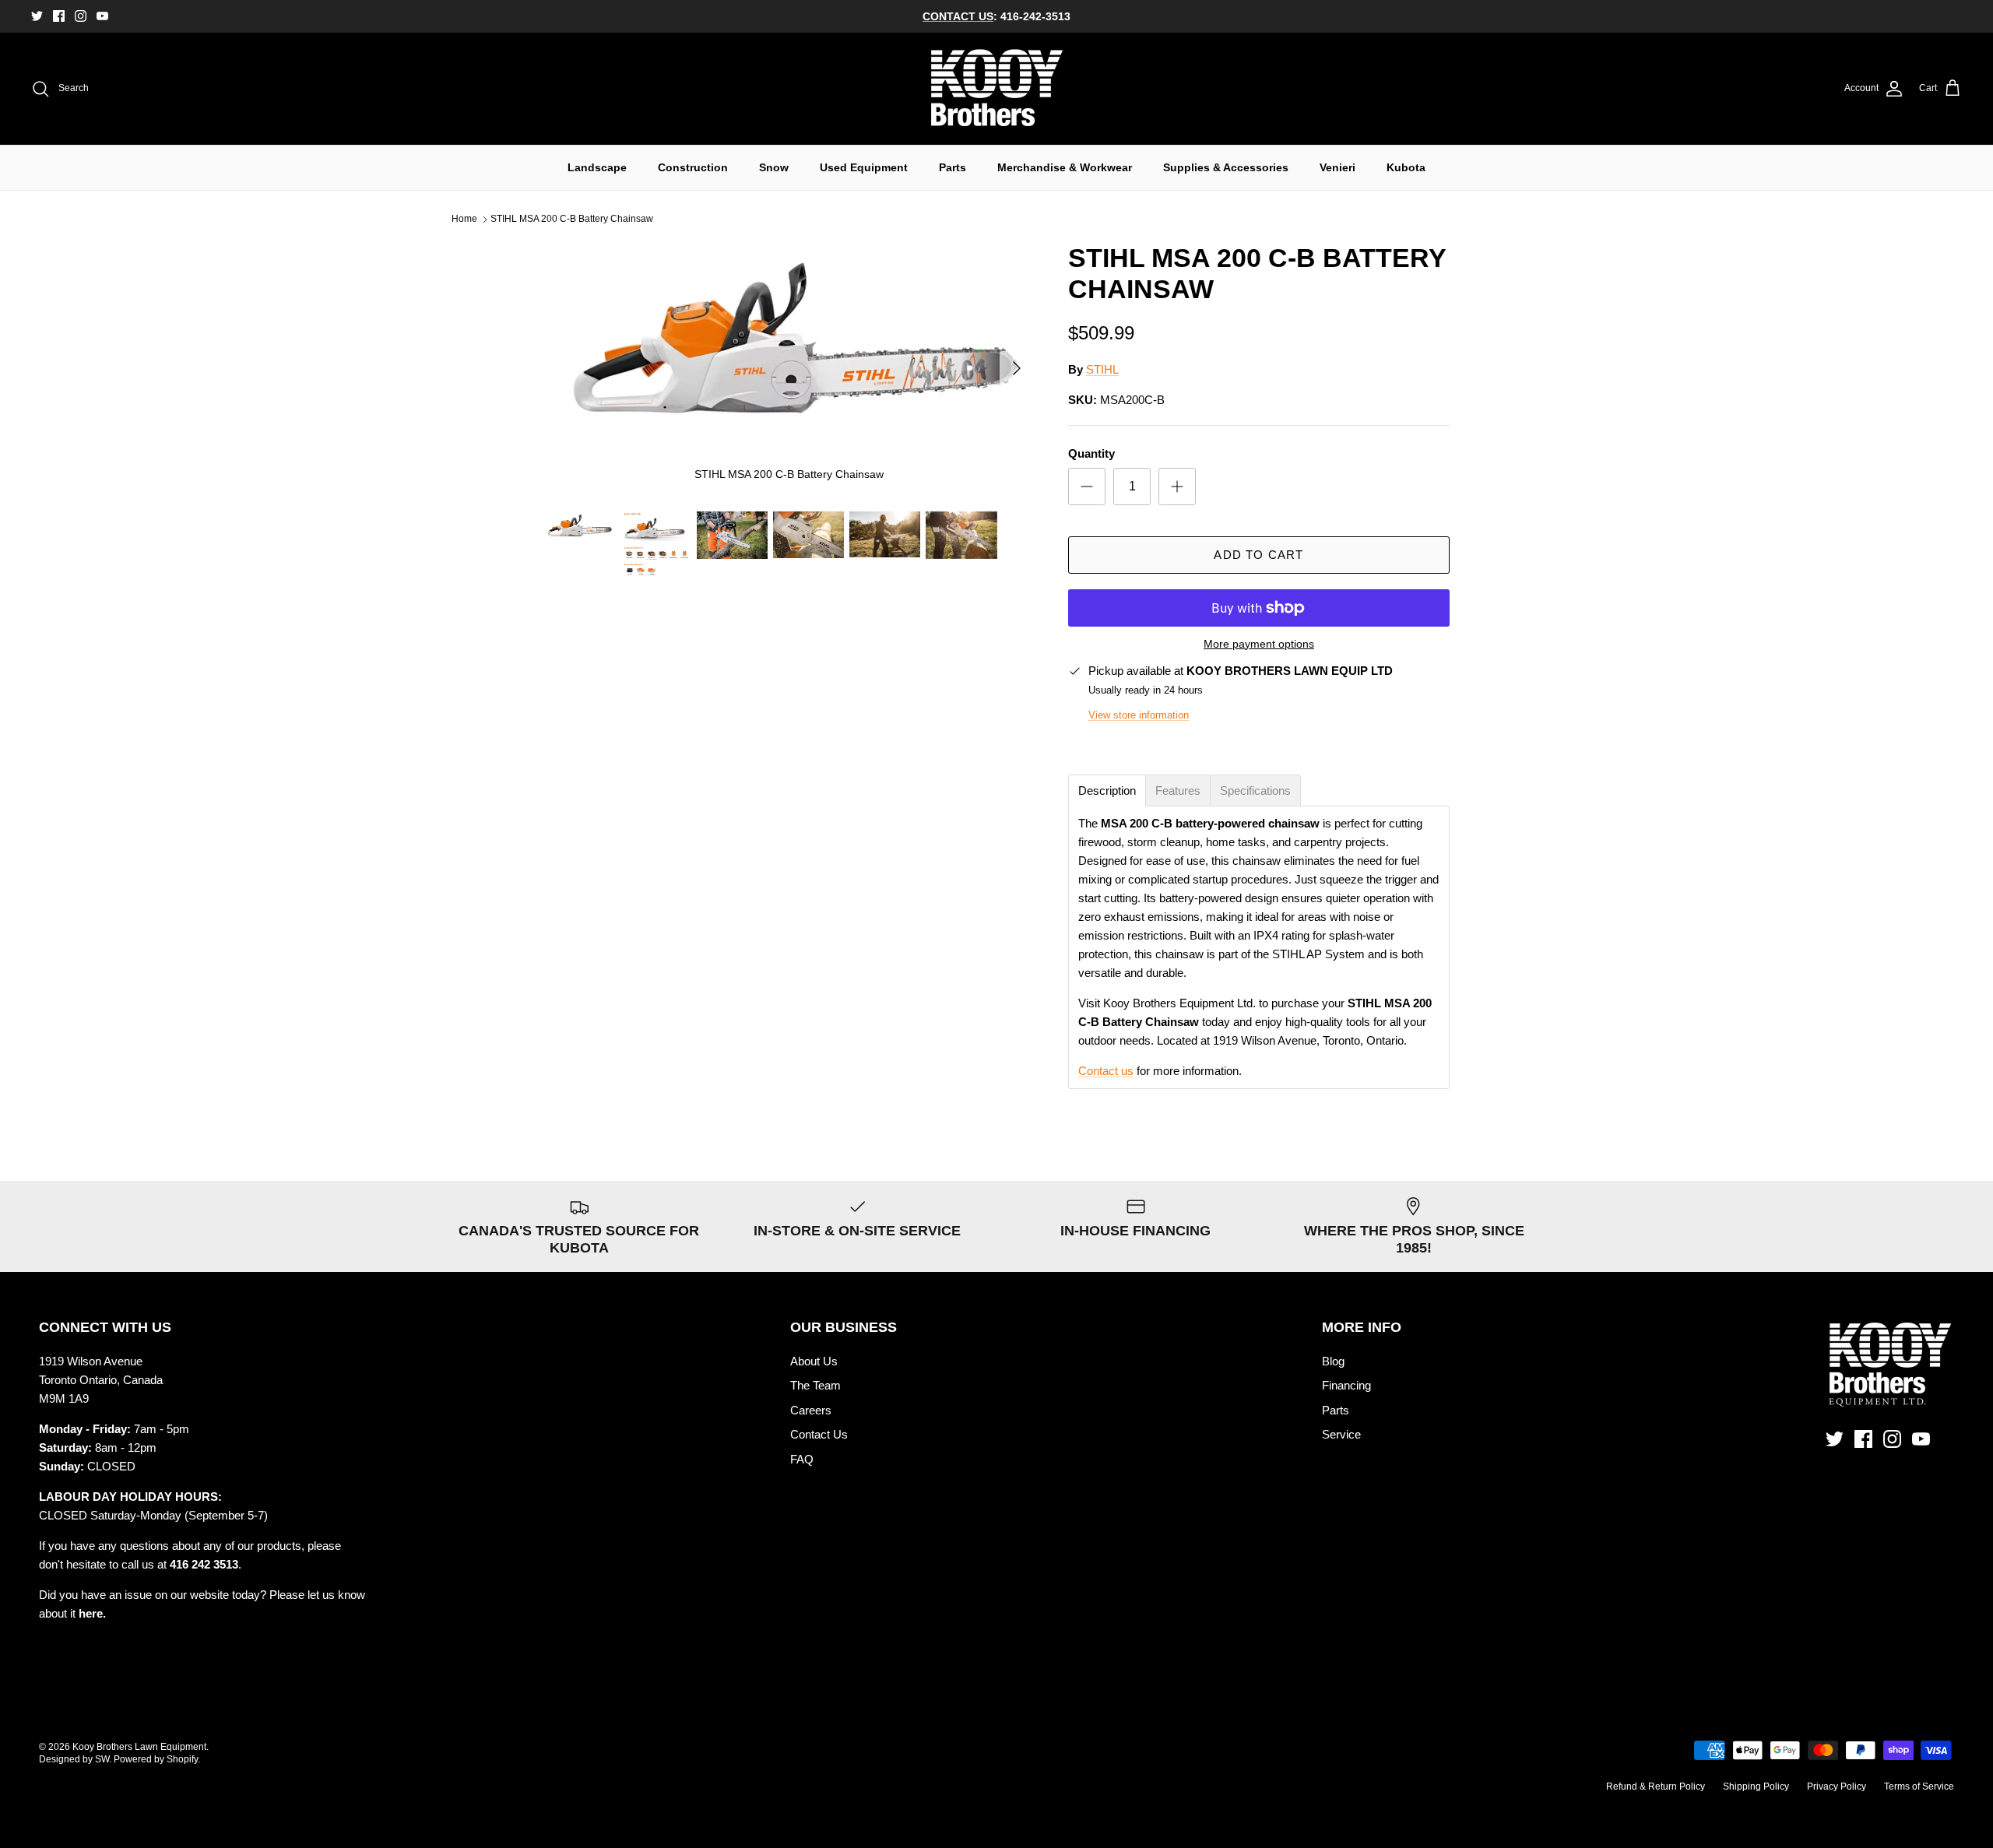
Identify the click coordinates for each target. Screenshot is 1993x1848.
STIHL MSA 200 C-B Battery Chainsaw (572, 220)
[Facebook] (59, 16)
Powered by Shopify (156, 1759)
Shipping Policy (1756, 1787)
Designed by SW (74, 1759)
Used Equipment (864, 167)
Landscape (597, 167)
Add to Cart (1258, 555)
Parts (953, 167)
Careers (811, 1410)
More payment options (1259, 644)
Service (1341, 1434)
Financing (1346, 1385)
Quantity (1091, 453)
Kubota (1406, 167)
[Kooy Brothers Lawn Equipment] (997, 89)
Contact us (1106, 1071)
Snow (774, 167)
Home (464, 220)
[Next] (1017, 368)
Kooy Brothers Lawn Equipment (139, 1747)
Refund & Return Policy (1656, 1787)
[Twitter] (37, 16)
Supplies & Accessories (1226, 167)
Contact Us (819, 1434)
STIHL (1102, 369)
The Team (815, 1385)
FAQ (802, 1459)
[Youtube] (102, 16)
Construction (693, 167)
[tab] (1107, 790)
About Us (814, 1361)
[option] (789, 368)
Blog (1333, 1361)
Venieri (1337, 167)
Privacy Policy (1837, 1787)
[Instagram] (81, 16)
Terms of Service (1919, 1787)
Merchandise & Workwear (1065, 167)
